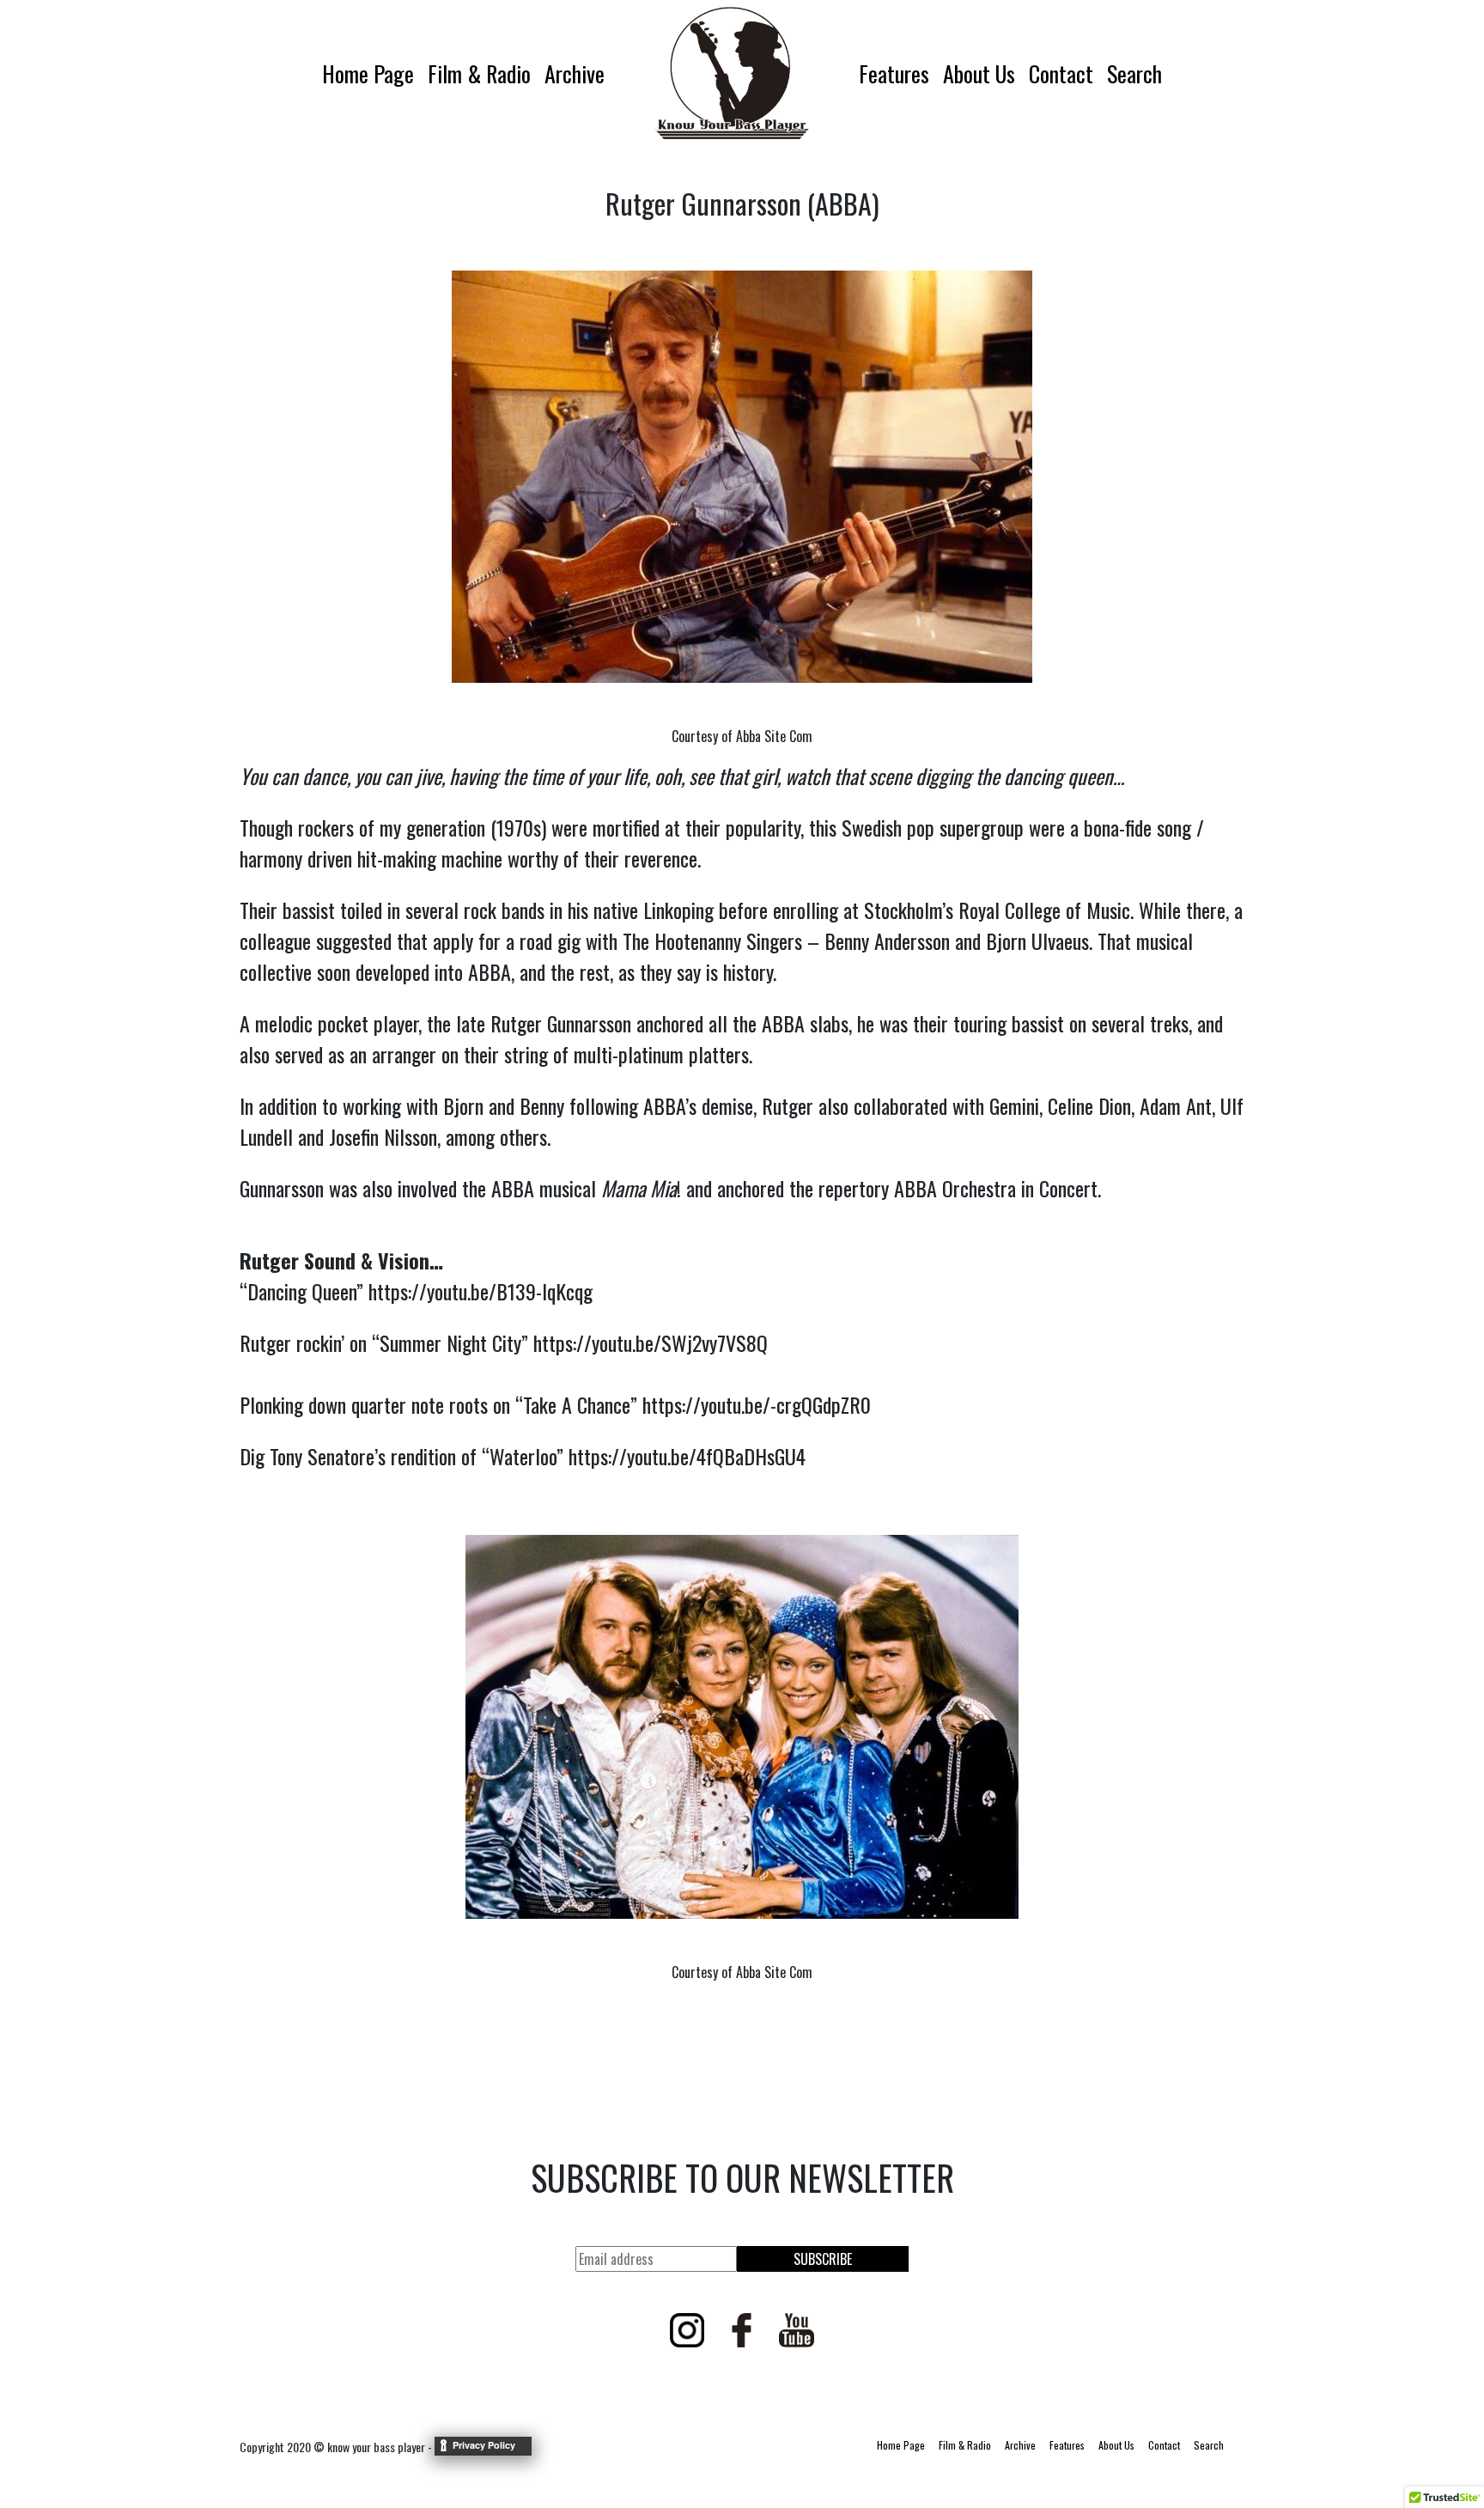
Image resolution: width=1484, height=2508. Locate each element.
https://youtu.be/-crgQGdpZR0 (757, 1404)
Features (894, 73)
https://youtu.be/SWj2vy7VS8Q (651, 1342)
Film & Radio (479, 73)
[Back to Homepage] (732, 73)
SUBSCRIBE (823, 2259)
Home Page (368, 73)
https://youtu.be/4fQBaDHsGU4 (687, 1456)
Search (1134, 73)
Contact (1061, 73)
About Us (979, 73)
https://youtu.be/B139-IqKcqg (480, 1291)
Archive (575, 73)
